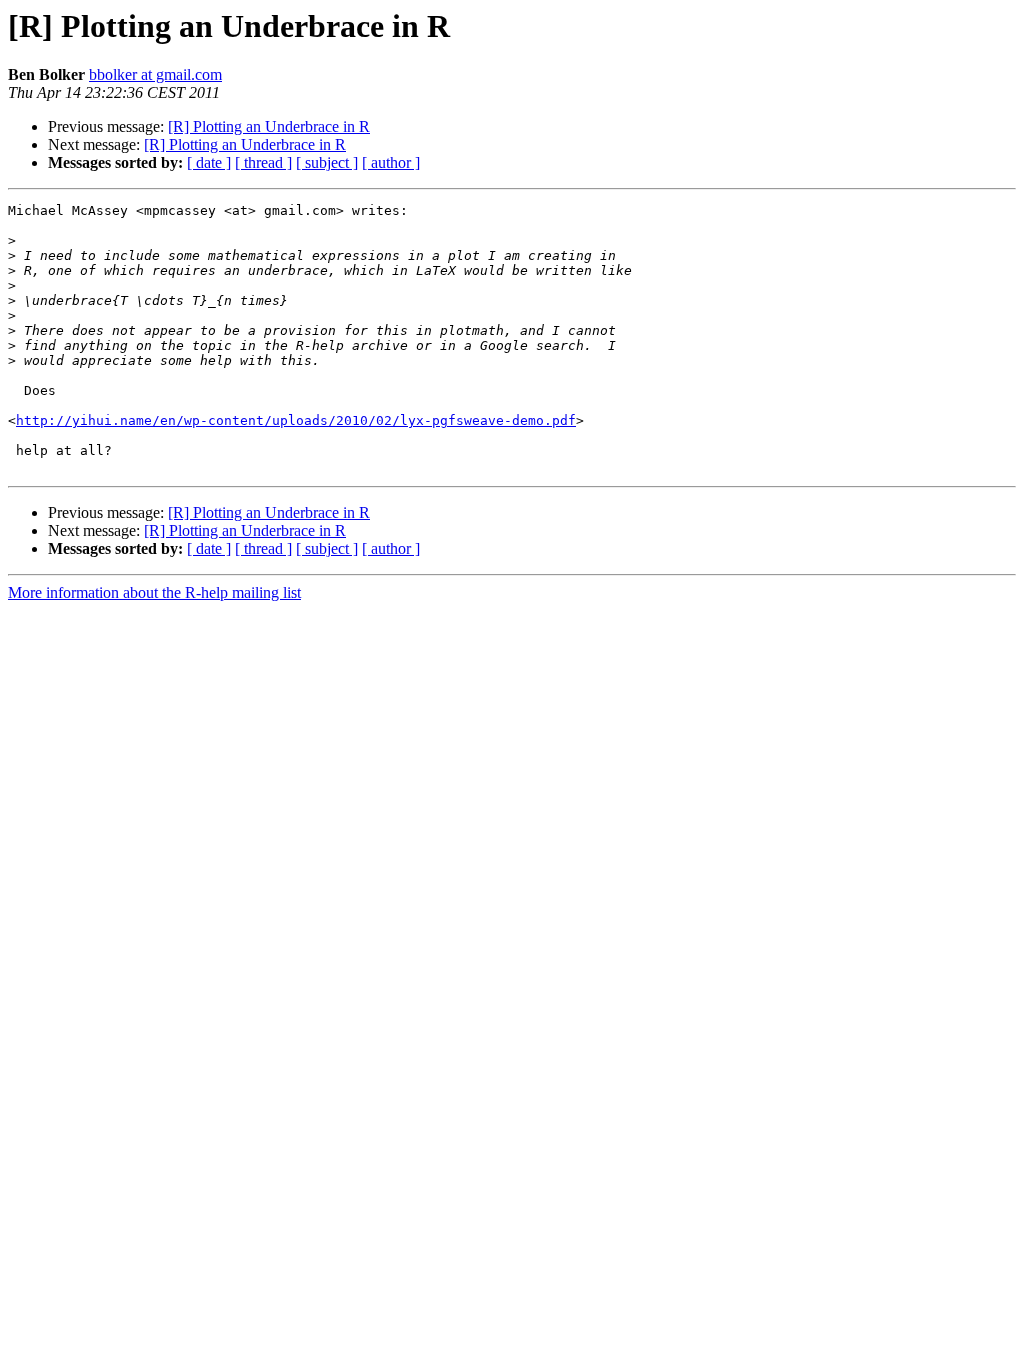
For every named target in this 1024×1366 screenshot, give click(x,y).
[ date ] (209, 162)
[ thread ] (263, 162)
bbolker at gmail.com (155, 74)
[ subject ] (327, 162)
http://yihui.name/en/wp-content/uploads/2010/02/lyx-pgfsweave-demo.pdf (296, 420)
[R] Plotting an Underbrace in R (269, 126)
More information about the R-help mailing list (154, 592)
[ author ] (391, 162)
